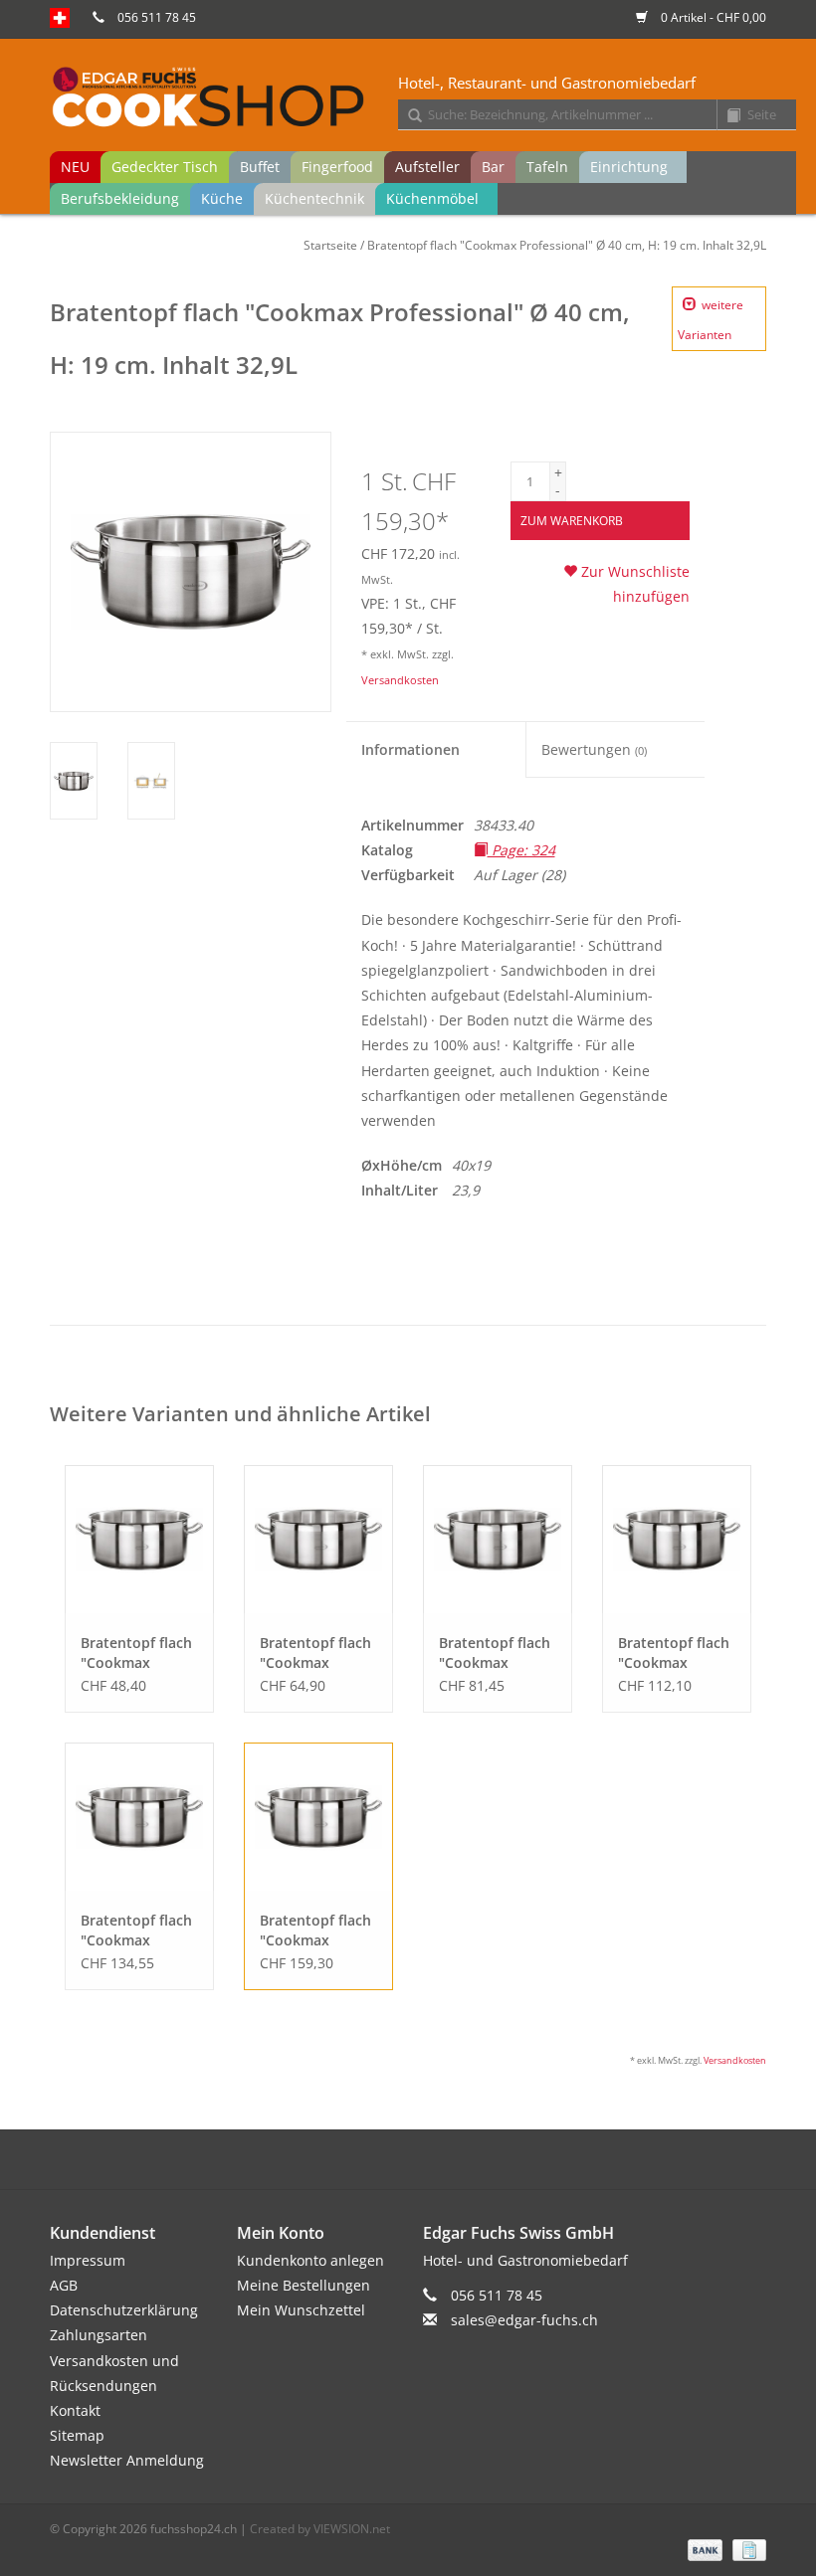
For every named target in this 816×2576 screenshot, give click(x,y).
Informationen (410, 749)
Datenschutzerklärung (124, 2310)
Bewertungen (594, 749)
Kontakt (75, 2410)
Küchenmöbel (432, 198)
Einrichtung (629, 167)
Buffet (260, 167)
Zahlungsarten (99, 2335)
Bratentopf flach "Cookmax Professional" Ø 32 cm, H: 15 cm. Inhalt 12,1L (674, 1653)
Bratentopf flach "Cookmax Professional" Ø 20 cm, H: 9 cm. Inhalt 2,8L (136, 1653)
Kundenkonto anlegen (310, 2260)
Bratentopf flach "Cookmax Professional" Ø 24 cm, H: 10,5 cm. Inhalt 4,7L (315, 1653)
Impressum (88, 2260)
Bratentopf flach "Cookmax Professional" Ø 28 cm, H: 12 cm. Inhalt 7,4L (495, 1653)
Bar (493, 167)
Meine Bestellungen (304, 2285)
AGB (64, 2285)
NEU (75, 167)
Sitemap (77, 2435)
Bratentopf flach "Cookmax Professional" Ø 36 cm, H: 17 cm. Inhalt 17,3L (136, 1931)
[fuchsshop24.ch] (423, 98)
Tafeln (547, 167)
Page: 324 (521, 850)
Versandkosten (400, 680)
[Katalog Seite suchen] (726, 116)
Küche (222, 198)
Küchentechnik (314, 198)
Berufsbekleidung (120, 198)
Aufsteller (427, 167)
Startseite (330, 245)
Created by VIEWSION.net (320, 2529)
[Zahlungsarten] (703, 2549)
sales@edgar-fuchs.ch (524, 2320)
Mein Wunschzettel (301, 2310)
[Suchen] (408, 116)
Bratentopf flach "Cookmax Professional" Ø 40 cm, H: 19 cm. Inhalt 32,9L (567, 245)
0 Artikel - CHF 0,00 (712, 17)
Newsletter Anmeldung (127, 2460)
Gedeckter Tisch (165, 167)
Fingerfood (337, 167)
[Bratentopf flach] (139, 1540)
